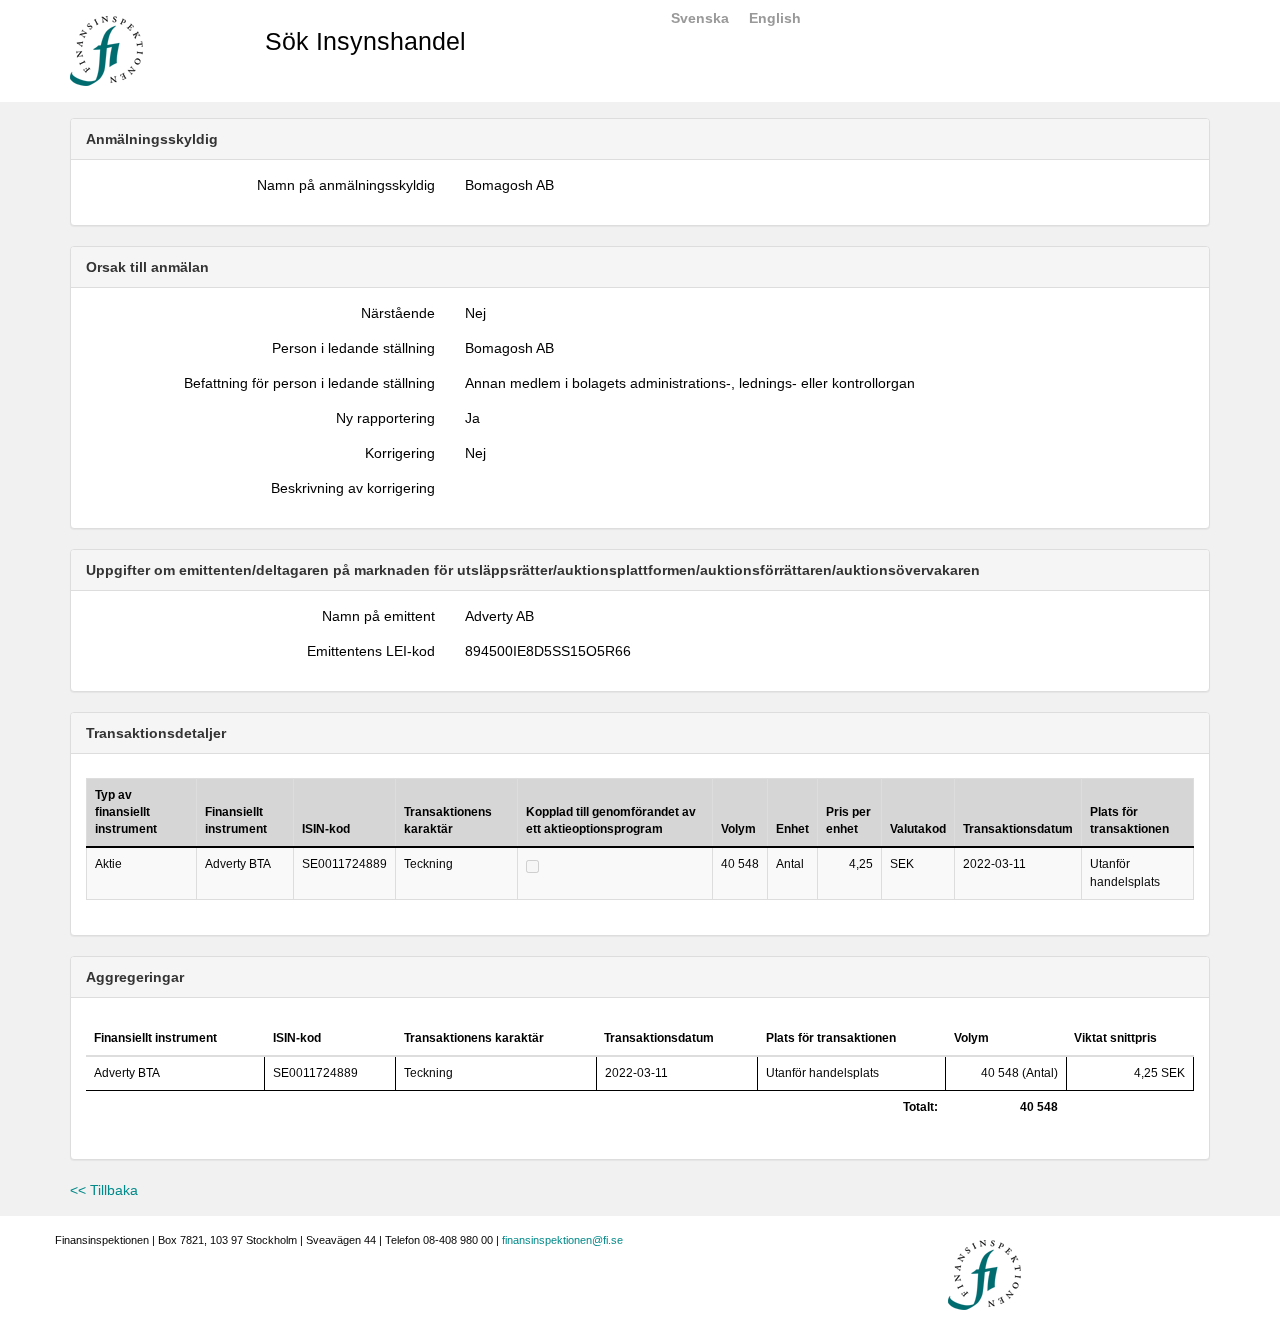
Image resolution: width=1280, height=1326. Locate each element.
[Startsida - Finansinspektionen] (106, 50)
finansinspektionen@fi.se (562, 1240)
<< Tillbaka (104, 1190)
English (775, 18)
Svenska (700, 18)
